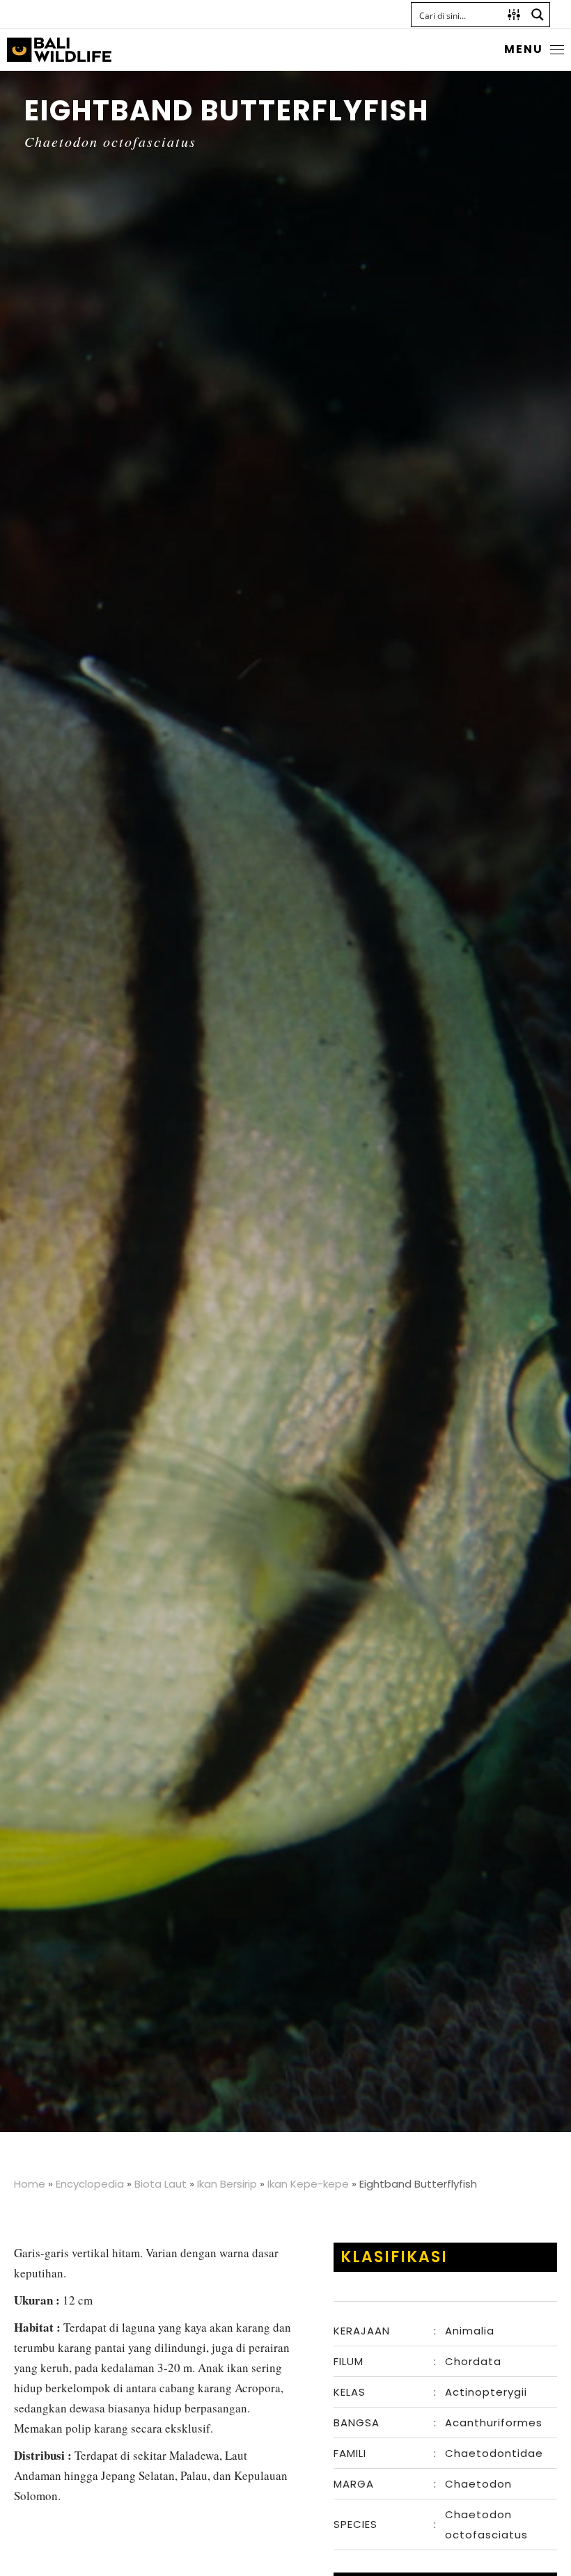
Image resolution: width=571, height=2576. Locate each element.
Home (30, 2184)
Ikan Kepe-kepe (308, 2184)
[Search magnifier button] (538, 15)
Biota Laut (161, 2184)
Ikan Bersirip (227, 2184)
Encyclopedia (90, 2184)
